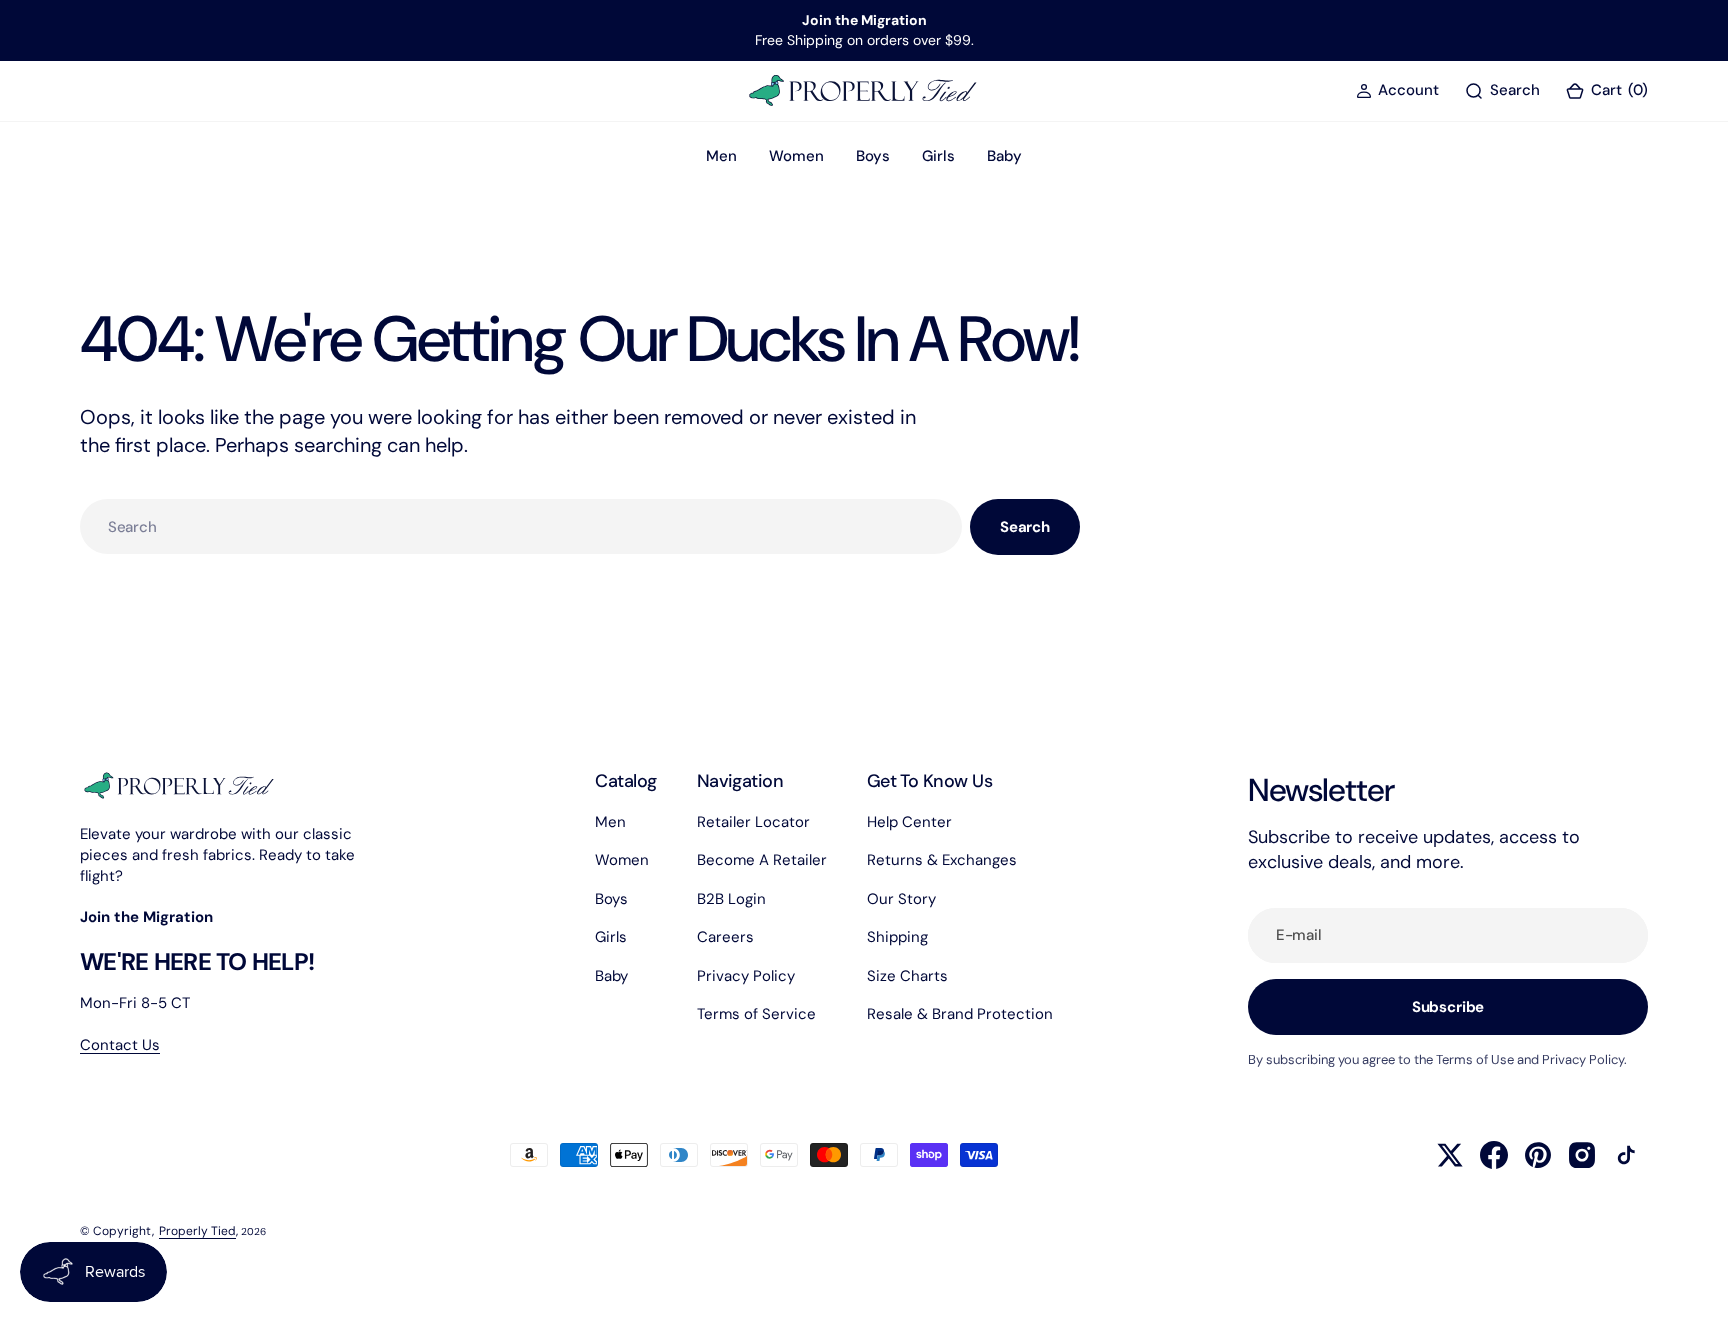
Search (1025, 527)
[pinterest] (1538, 1155)
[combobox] (521, 526)
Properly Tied (197, 1231)
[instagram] (1582, 1155)
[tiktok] (1626, 1155)
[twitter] (1450, 1155)
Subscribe (1448, 1007)
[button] (1397, 90)
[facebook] (1494, 1155)
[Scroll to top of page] (1694, 1288)
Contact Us (120, 1045)
